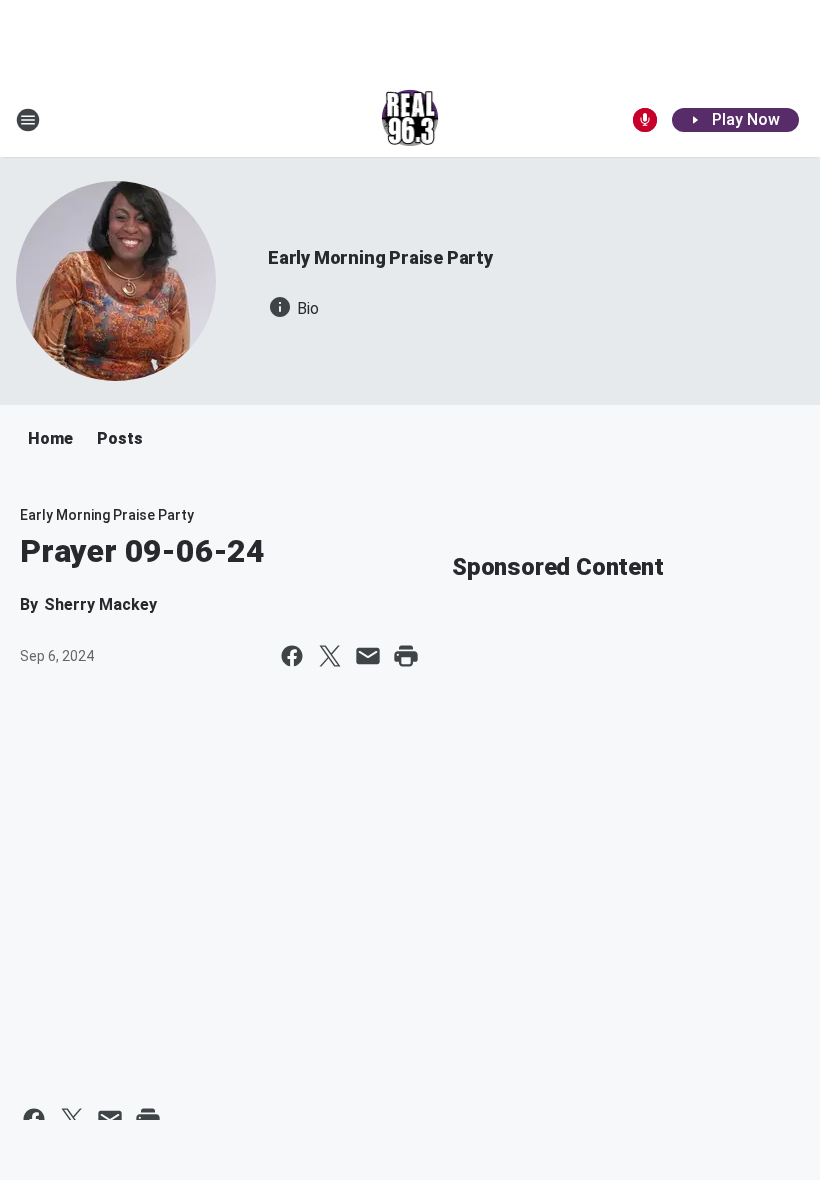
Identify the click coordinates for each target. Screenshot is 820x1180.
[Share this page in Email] (368, 656)
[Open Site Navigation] (28, 120)
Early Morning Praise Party (380, 257)
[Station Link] (410, 120)
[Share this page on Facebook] (292, 656)
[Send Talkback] (645, 120)
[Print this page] (406, 656)
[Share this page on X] (330, 656)
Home (50, 438)
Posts (120, 438)
